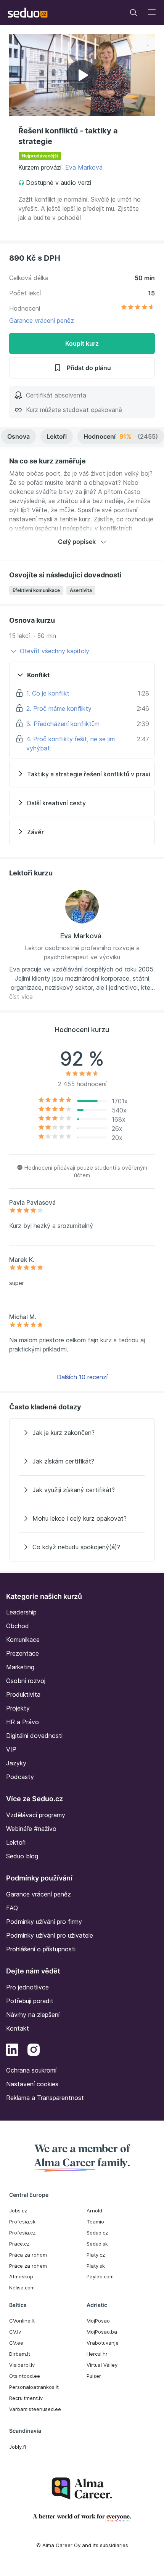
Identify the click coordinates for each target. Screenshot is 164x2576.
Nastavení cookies (32, 2084)
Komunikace (23, 1640)
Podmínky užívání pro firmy (44, 1922)
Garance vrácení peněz (42, 321)
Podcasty (20, 1777)
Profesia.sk (22, 2222)
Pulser (94, 2376)
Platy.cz (96, 2255)
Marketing (20, 1667)
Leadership (21, 1612)
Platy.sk (96, 2266)
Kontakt (18, 2028)
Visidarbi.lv (22, 2365)
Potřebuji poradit (30, 2001)
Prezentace (23, 1653)
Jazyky (16, 1763)
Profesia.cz (22, 2233)
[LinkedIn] (12, 2051)
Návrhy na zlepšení (33, 2015)
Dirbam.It (20, 2354)
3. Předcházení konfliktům (63, 724)
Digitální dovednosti (34, 1736)
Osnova (18, 436)
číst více (21, 997)
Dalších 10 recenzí (82, 1377)
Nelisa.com (22, 2287)
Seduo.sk (97, 2244)
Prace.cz (19, 2244)
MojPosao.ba (102, 2332)
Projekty (18, 1708)
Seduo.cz (97, 2233)
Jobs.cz (18, 2211)
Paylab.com (100, 2276)
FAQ (12, 1908)
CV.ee (16, 2343)
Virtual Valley (102, 2365)
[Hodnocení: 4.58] (138, 308)
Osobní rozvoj (26, 1681)
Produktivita (23, 1694)
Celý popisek (77, 542)
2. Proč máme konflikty (59, 709)
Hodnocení (121, 436)
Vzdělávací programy (36, 1815)
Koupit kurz (82, 343)
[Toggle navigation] (133, 13)
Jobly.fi (18, 2447)
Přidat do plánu (89, 368)
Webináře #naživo (31, 1829)
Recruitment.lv (26, 2398)
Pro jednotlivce (27, 1987)
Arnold (94, 2211)
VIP (11, 1749)
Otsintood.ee (25, 2376)
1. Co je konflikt (48, 693)
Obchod (18, 1626)
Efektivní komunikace (36, 590)
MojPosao (98, 2321)
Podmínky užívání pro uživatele (50, 1935)
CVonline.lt (22, 2321)
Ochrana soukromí (31, 2070)
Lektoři (57, 436)
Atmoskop (21, 2276)
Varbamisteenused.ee (35, 2409)
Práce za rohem (28, 2266)
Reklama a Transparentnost (45, 2098)
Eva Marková (84, 167)
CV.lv (15, 2332)
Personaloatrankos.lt (34, 2387)
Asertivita (81, 590)
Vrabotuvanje (103, 2343)
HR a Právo (23, 1722)
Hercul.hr (97, 2354)
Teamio (95, 2222)
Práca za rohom (28, 2255)
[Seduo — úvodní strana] (28, 13)
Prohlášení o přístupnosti (41, 1949)
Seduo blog (22, 1856)
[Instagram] (34, 2051)
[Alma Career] (82, 2489)
